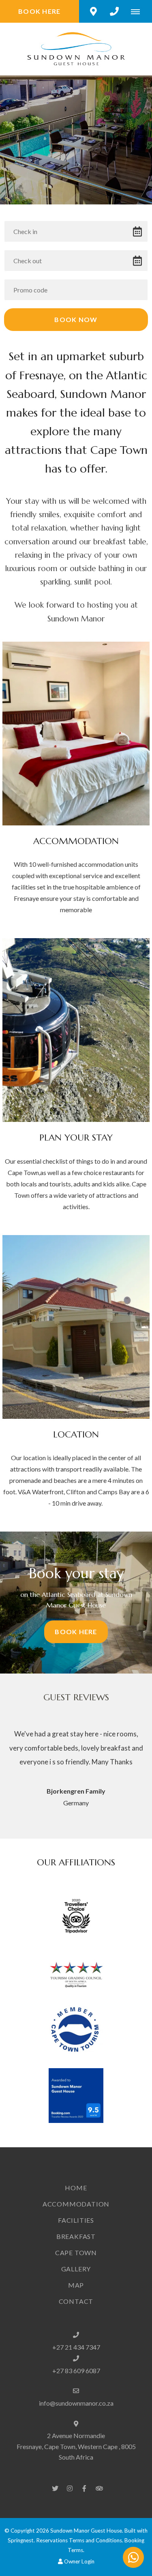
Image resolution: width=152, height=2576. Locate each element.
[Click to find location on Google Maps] (93, 11)
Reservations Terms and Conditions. (80, 2540)
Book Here (40, 11)
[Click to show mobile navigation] (138, 11)
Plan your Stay (76, 1137)
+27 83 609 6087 (76, 2371)
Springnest (21, 2540)
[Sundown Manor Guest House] (76, 48)
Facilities (76, 2220)
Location (76, 1434)
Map (76, 2285)
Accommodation (76, 841)
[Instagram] (70, 2488)
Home (76, 2188)
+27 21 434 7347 (76, 2347)
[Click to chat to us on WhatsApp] (133, 2557)
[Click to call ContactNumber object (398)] (114, 11)
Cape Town (76, 2253)
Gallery (76, 2269)
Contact (76, 2301)
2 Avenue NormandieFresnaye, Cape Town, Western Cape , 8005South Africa (76, 2446)
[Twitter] (55, 2488)
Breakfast (76, 2236)
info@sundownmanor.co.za (76, 2403)
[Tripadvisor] (99, 2488)
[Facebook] (84, 2488)
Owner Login (79, 2561)
